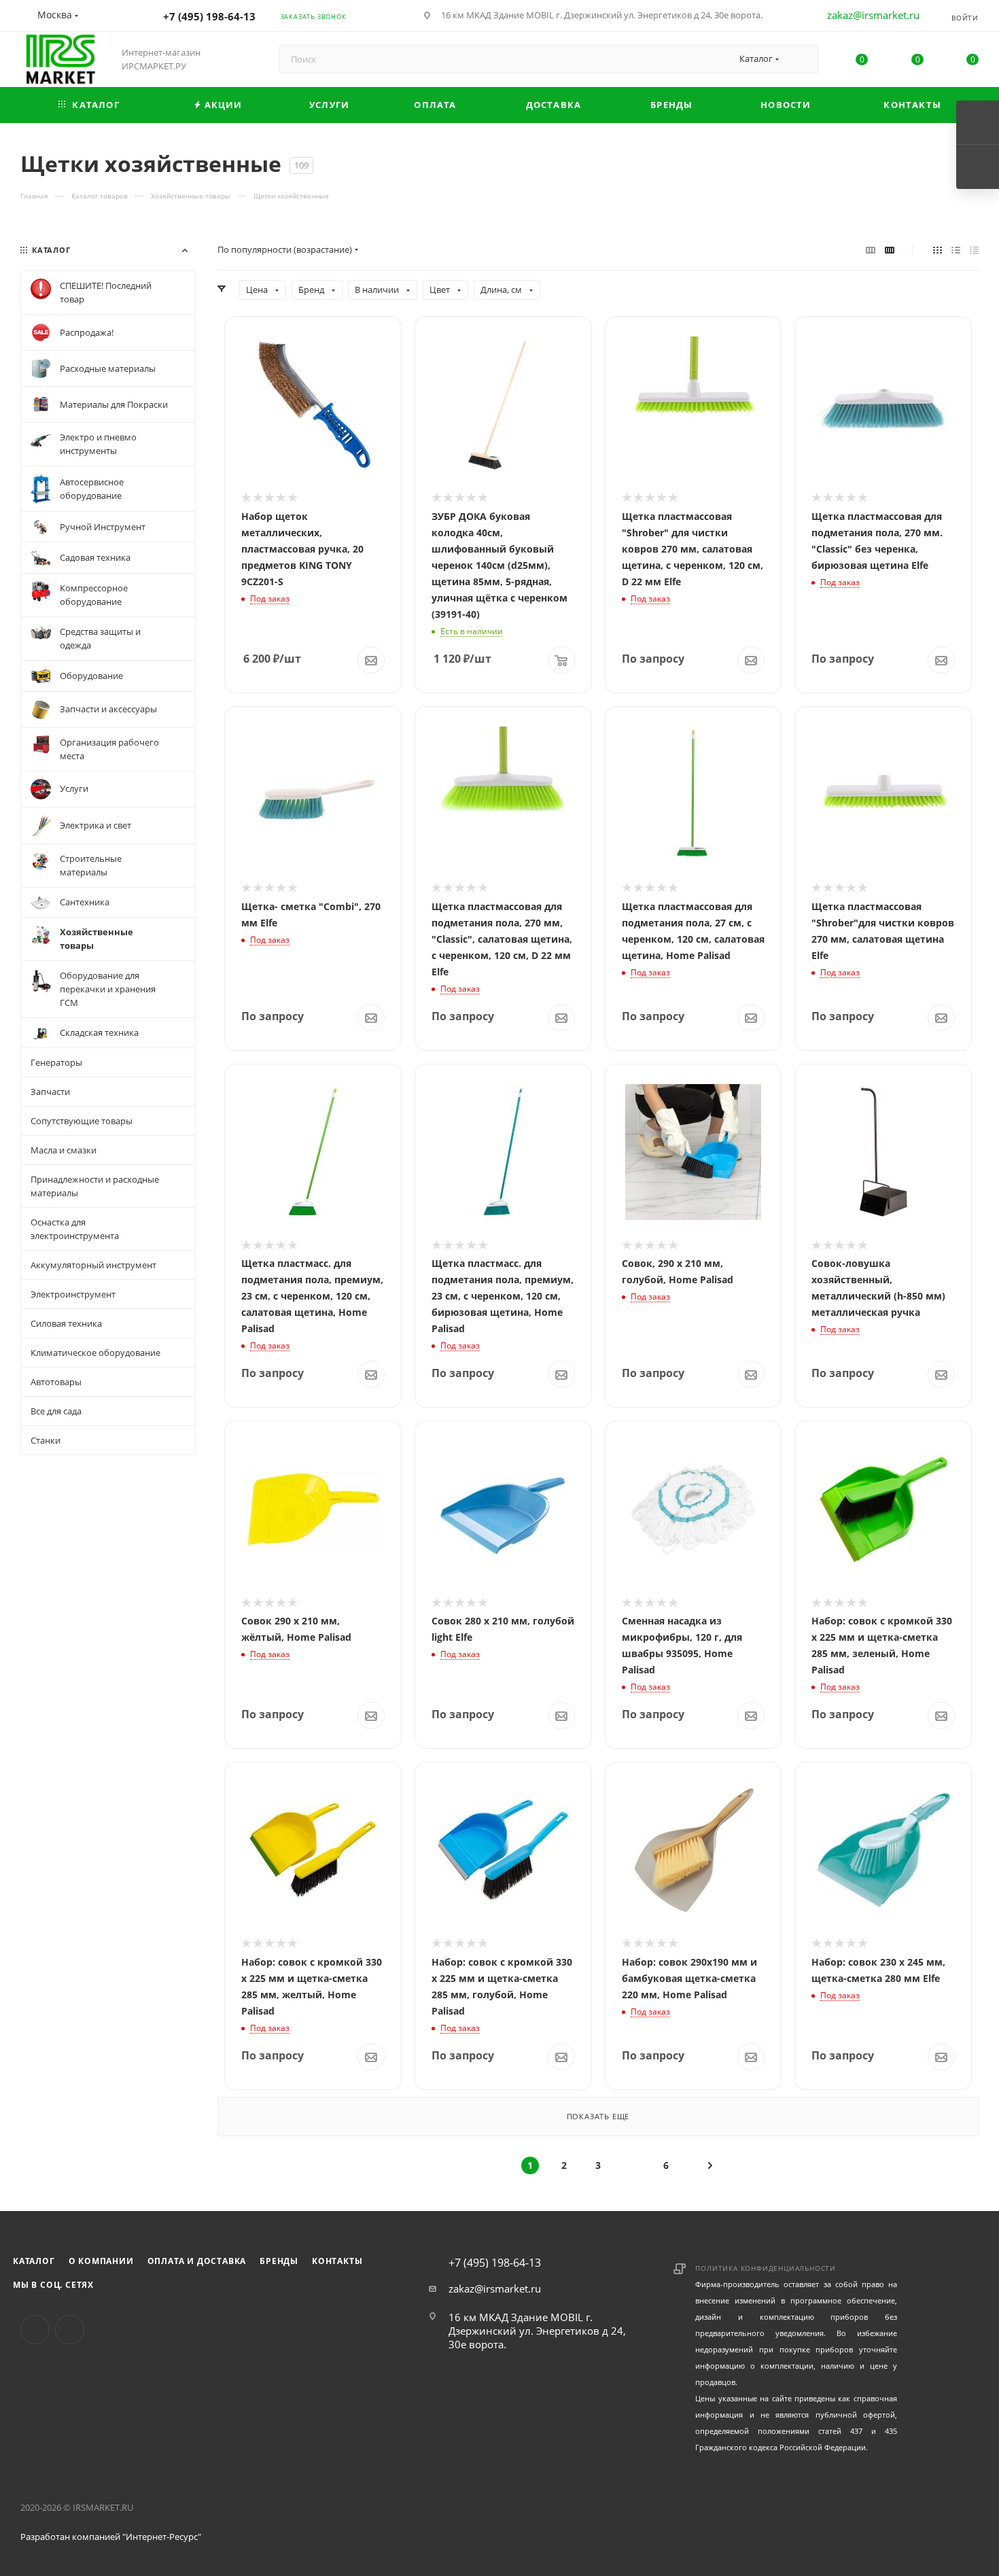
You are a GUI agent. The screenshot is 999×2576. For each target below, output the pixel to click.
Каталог (34, 2261)
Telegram (70, 2330)
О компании (101, 2261)
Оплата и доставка (197, 2261)
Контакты (337, 2261)
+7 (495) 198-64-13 (209, 16)
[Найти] (802, 59)
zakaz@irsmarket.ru (873, 15)
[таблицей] (974, 249)
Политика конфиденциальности (766, 2268)
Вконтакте (35, 2330)
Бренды (279, 2261)
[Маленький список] (871, 249)
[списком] (956, 249)
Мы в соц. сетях (53, 2285)
